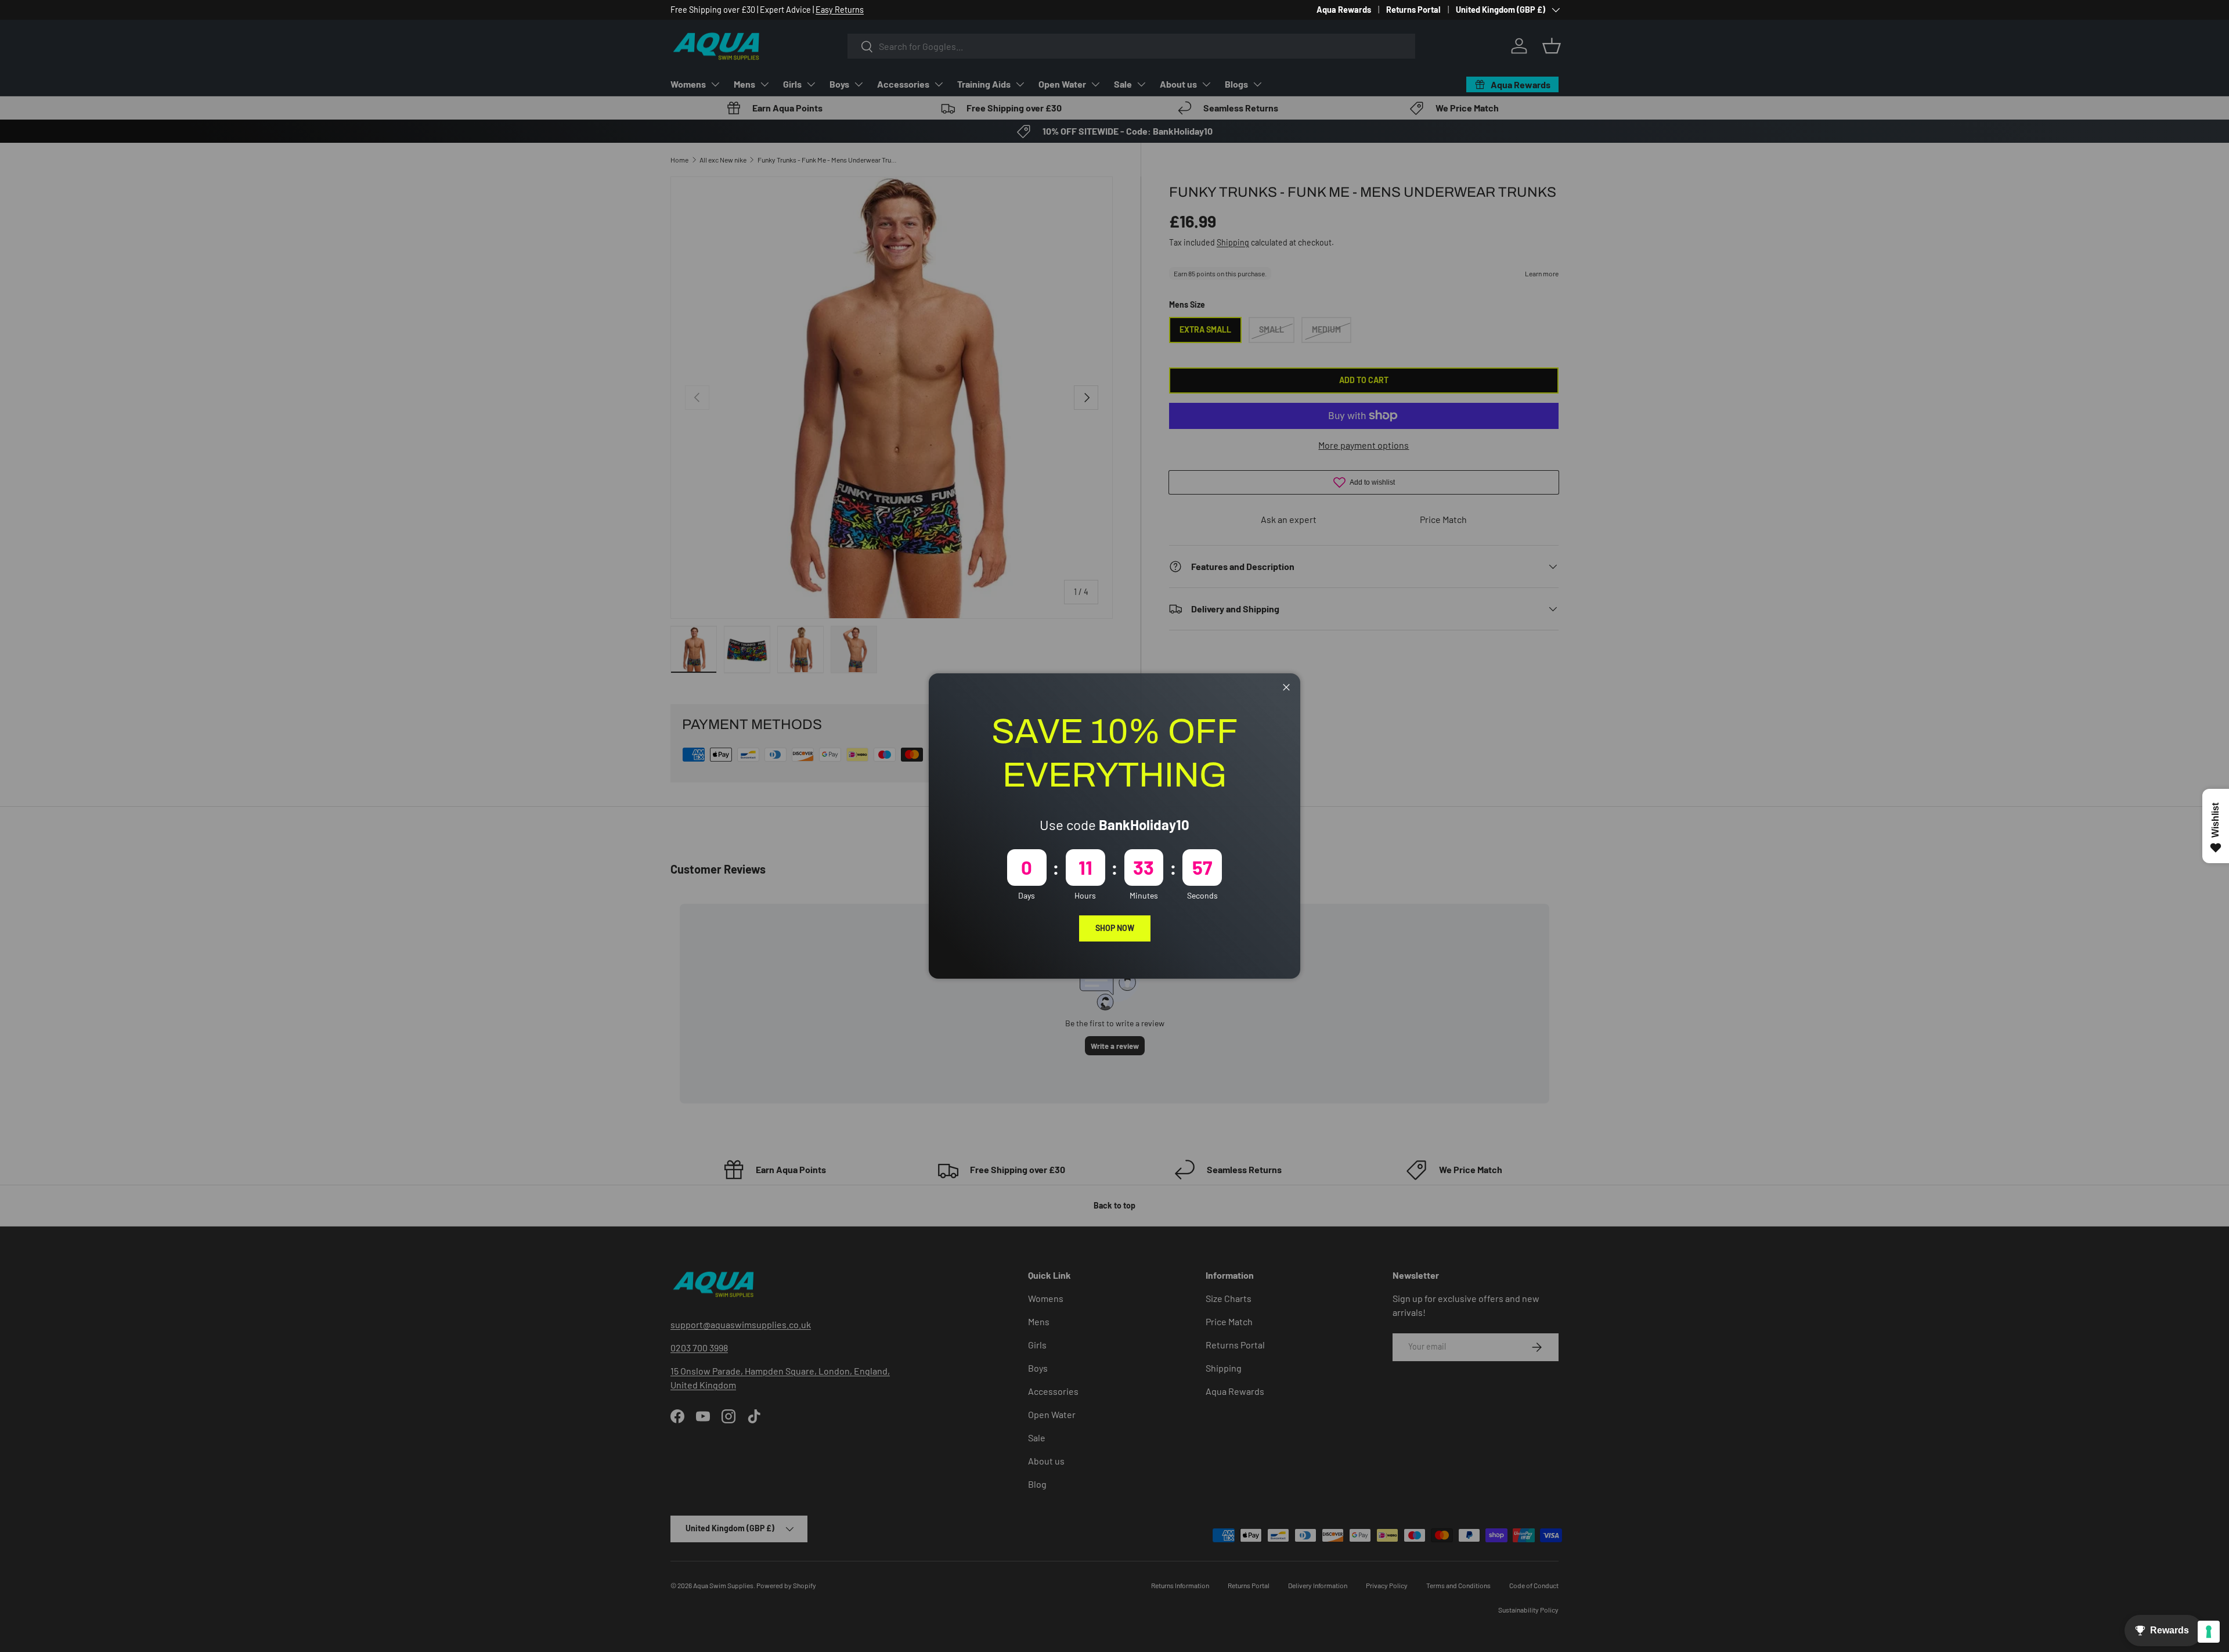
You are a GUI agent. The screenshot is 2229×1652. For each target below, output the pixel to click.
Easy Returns (840, 10)
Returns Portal (1413, 10)
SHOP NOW (1115, 928)
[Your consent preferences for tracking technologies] (2209, 1632)
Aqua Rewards (1344, 10)
